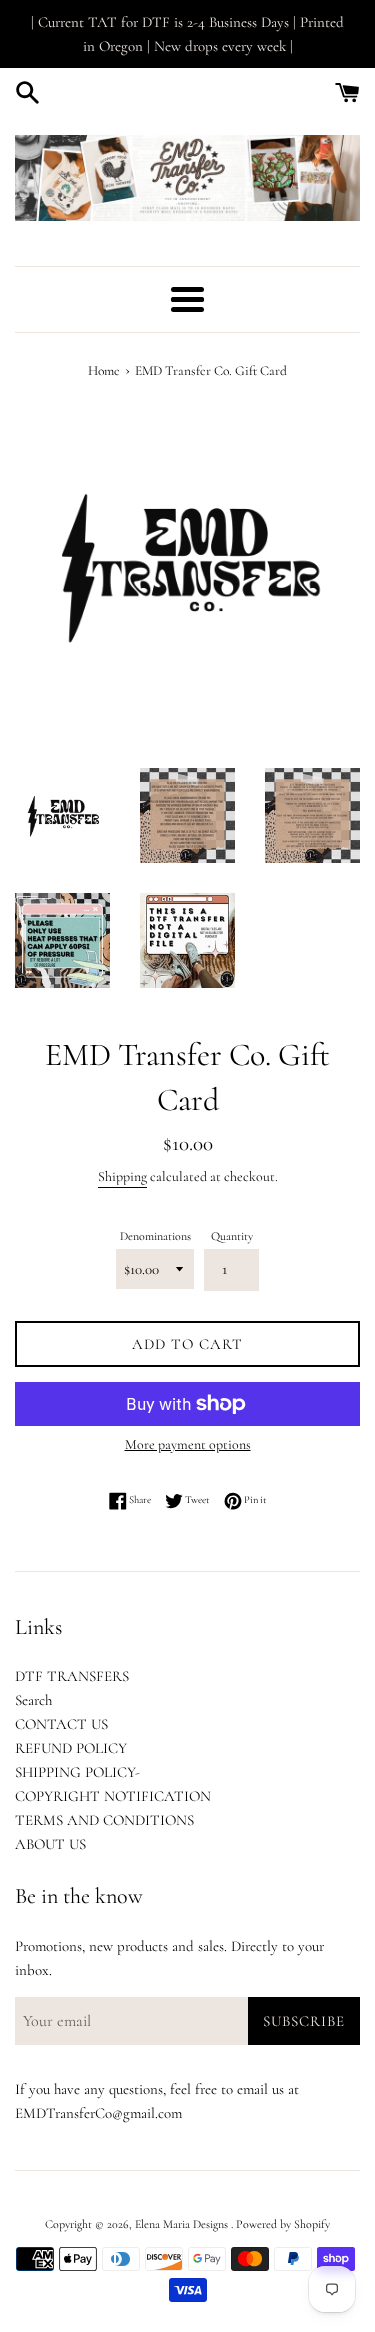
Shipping (122, 1176)
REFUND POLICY (71, 1748)
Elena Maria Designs (183, 2224)
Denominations (155, 1236)
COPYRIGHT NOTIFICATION (113, 1796)
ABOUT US (50, 1844)
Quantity (232, 1236)
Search (33, 1700)
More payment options (188, 1444)
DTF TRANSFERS (72, 1676)
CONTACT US (61, 1724)
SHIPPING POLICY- (77, 1772)
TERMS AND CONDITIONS (104, 1820)
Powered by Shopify (283, 2224)
